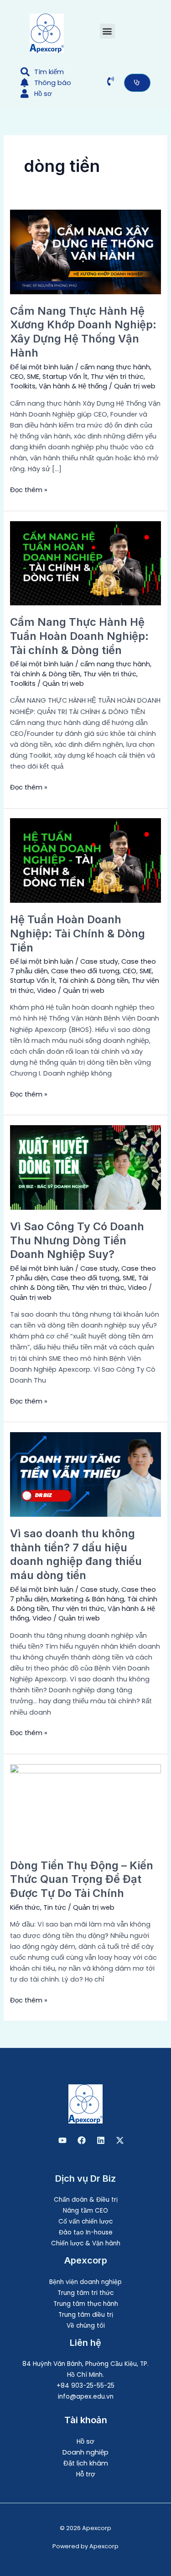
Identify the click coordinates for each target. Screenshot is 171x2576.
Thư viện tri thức (117, 377)
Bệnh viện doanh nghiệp (85, 2282)
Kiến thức (25, 1907)
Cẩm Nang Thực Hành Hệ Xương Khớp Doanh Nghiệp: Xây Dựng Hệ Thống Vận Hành (83, 332)
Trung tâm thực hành (86, 2304)
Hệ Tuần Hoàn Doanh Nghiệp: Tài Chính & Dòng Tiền (78, 933)
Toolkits (23, 386)
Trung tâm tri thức (85, 2293)
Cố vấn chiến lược (85, 2221)
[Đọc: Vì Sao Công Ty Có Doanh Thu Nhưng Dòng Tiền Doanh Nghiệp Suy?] (85, 1167)
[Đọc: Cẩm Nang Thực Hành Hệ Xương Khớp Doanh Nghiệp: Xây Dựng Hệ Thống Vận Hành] (85, 252)
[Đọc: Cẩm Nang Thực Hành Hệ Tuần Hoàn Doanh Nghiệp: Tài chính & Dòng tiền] (85, 563)
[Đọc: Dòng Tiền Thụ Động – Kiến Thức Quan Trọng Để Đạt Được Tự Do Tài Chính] (85, 1806)
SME (33, 377)
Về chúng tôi (86, 2326)
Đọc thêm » (29, 489)
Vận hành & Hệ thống (73, 386)
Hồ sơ (85, 2441)
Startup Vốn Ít (65, 377)
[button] (107, 31)
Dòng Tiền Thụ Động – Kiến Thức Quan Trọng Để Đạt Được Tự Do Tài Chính (82, 1879)
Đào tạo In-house (86, 2232)
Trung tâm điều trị (86, 2315)
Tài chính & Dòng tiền (45, 674)
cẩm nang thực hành (115, 367)
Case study (99, 961)
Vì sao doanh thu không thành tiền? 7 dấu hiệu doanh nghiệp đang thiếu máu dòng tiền (76, 1554)
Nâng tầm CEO (85, 2211)
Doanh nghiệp (85, 2452)
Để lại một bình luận (42, 367)
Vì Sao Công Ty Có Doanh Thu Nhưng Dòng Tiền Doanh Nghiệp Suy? (77, 1240)
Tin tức (55, 1907)
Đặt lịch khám (86, 2463)
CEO (17, 377)
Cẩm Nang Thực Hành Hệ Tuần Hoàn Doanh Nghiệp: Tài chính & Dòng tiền (79, 636)
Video (47, 991)
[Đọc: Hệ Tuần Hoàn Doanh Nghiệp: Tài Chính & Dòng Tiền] (85, 860)
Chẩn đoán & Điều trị (86, 2200)
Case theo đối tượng (85, 971)
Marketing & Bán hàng (88, 1599)
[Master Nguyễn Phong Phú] (120, 2140)
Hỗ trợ (86, 2474)
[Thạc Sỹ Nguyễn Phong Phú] (82, 2140)
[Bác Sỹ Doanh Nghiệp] (62, 2140)
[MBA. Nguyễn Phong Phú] (101, 2140)
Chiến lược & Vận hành (86, 2243)
